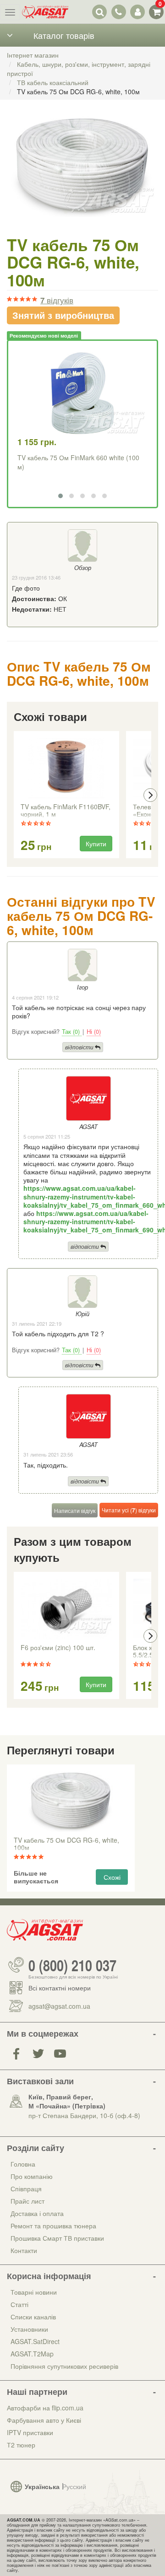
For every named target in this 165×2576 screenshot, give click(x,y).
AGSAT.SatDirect (35, 2341)
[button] (60, 496)
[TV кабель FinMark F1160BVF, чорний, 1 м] (66, 768)
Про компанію (32, 2176)
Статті (19, 2304)
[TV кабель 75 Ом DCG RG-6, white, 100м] (82, 176)
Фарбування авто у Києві (44, 2420)
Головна (23, 2164)
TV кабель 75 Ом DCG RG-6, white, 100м (66, 1844)
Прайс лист (27, 2201)
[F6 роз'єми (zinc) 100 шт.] (66, 1609)
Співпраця (26, 2189)
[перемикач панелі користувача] (137, 12)
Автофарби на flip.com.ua (45, 2408)
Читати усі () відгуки (129, 1510)
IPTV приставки (30, 2432)
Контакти (24, 2250)
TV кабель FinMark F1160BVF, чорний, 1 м (66, 811)
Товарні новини (34, 2292)
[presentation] (15, 795)
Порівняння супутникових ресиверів (64, 2366)
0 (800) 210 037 (72, 1965)
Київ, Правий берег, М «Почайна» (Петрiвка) (67, 2101)
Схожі (112, 1877)
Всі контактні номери (60, 1988)
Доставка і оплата (37, 2213)
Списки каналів (33, 2317)
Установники (29, 2329)
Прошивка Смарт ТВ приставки (57, 2238)
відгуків (57, 300)
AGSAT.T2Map (32, 2354)
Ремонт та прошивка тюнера (53, 2226)
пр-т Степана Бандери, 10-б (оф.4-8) (84, 2115)
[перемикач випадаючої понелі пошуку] (100, 12)
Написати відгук (75, 1510)
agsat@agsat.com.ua (59, 2006)
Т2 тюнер (21, 2445)
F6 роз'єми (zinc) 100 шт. (58, 1648)
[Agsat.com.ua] (45, 12)
